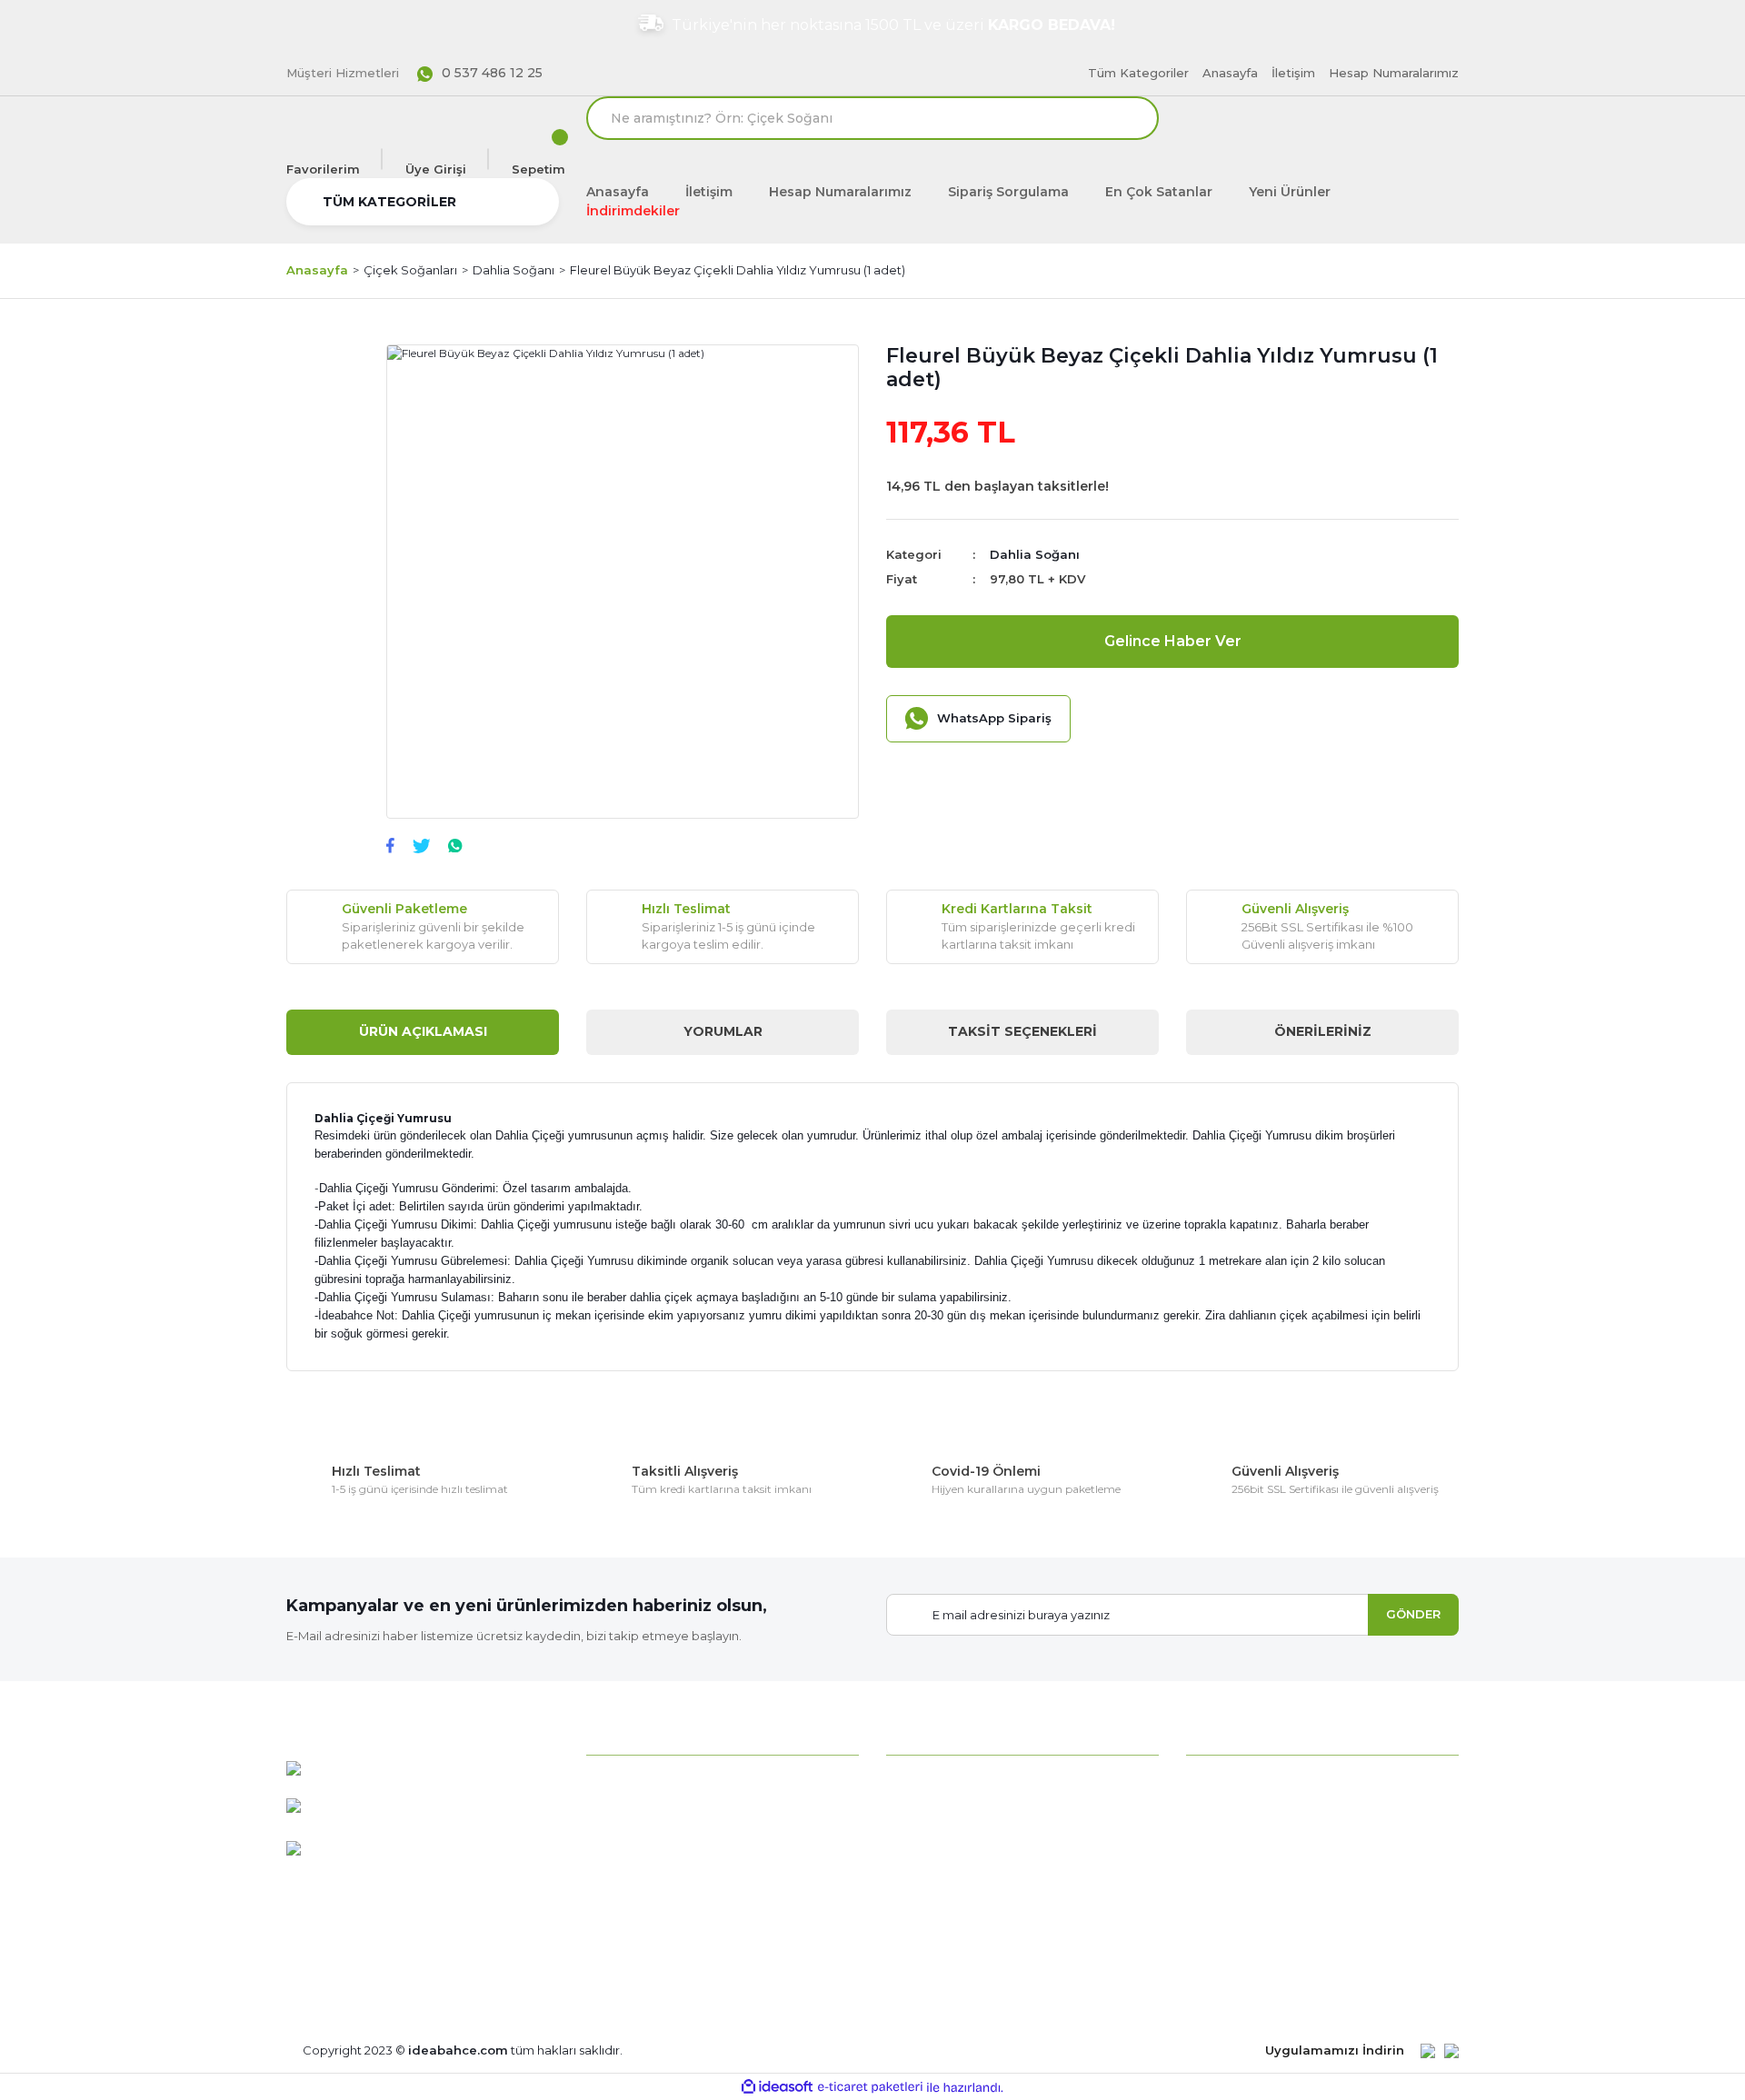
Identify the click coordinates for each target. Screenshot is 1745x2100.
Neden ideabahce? (645, 1782)
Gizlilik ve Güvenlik (1241, 1874)
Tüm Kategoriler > (942, 1965)
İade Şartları (1222, 1904)
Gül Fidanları (923, 1904)
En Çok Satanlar (1159, 192)
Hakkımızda (622, 1813)
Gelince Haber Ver (1173, 641)
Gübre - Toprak (932, 1874)
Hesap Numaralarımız (1394, 73)
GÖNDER (1413, 1614)
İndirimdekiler (633, 211)
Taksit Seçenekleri (1022, 1031)
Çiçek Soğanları (932, 1813)
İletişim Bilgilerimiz (643, 1874)
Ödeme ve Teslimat (1246, 1843)
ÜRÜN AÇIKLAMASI (423, 1031)
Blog (601, 1965)
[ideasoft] (777, 2088)
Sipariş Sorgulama (1008, 192)
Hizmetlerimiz (629, 1843)
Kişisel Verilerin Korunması (1265, 1935)
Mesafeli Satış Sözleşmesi (1265, 1813)
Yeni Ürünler (1290, 192)
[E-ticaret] (870, 2087)
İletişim (1293, 73)
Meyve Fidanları (933, 1935)
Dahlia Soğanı (1035, 554)
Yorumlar (723, 1031)
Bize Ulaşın (619, 1935)
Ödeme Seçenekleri (1247, 1782)
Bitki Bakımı (923, 1782)
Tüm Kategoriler (1138, 73)
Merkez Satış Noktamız (658, 1904)
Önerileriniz (1323, 1031)
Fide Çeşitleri (926, 1843)
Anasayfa (1230, 73)
